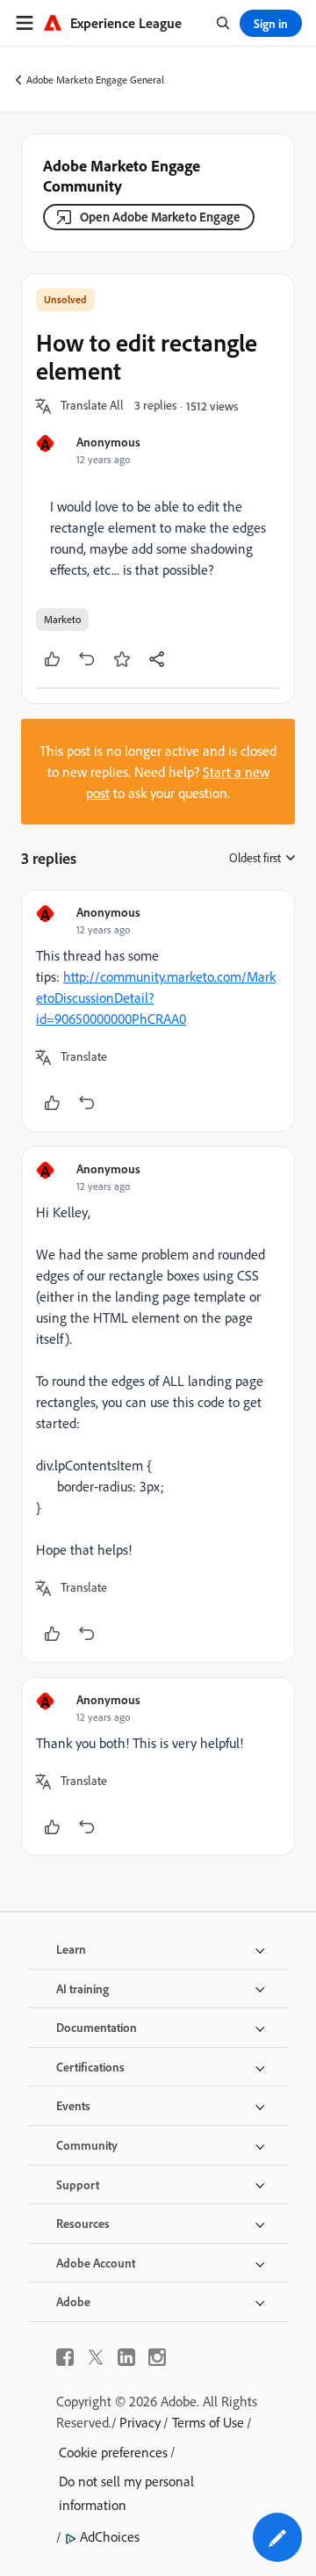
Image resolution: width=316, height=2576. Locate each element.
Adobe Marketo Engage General (95, 80)
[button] (92, 406)
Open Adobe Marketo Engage (160, 217)
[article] (158, 1011)
